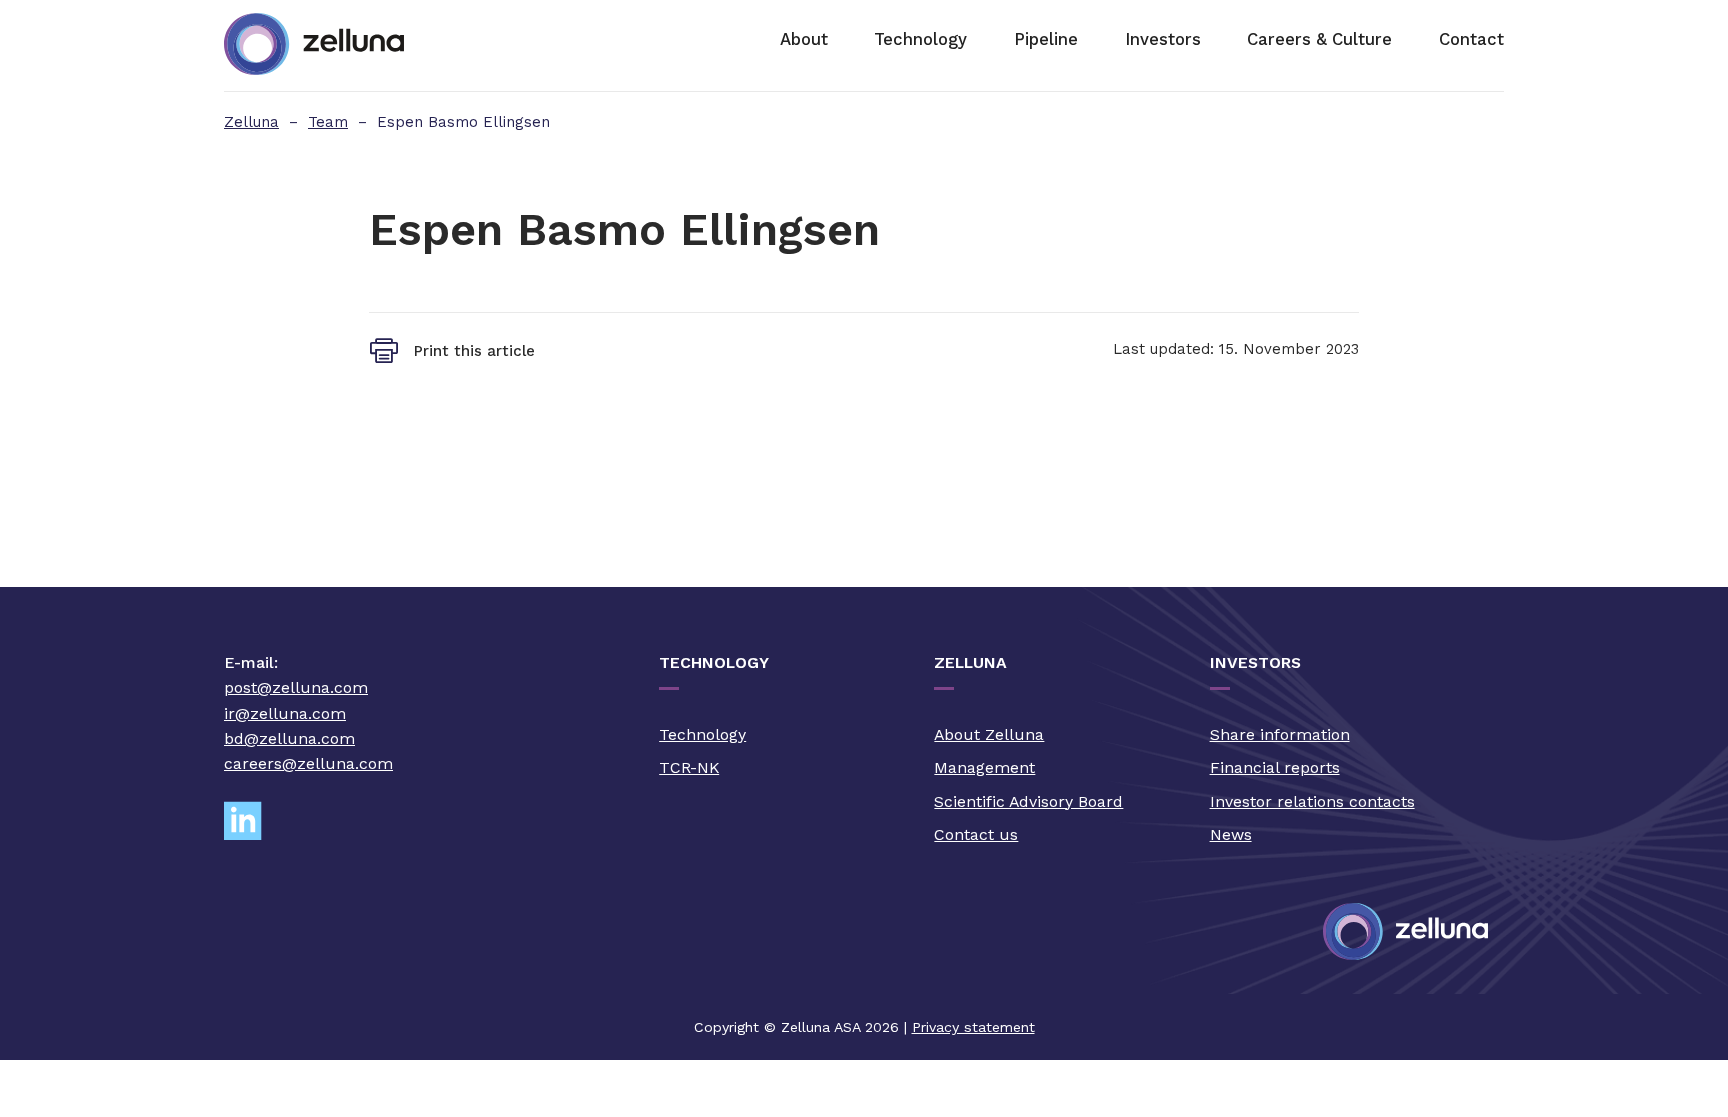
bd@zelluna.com (289, 738)
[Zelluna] (314, 45)
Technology (702, 734)
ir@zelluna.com (285, 713)
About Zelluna (989, 734)
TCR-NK (689, 767)
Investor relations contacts (1312, 801)
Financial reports (1275, 767)
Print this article (474, 351)
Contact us (976, 834)
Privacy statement (973, 1027)
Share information (1280, 734)
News (1231, 834)
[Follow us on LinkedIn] (251, 821)
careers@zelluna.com (308, 763)
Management (984, 767)
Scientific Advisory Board (1028, 801)
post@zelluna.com (296, 687)
